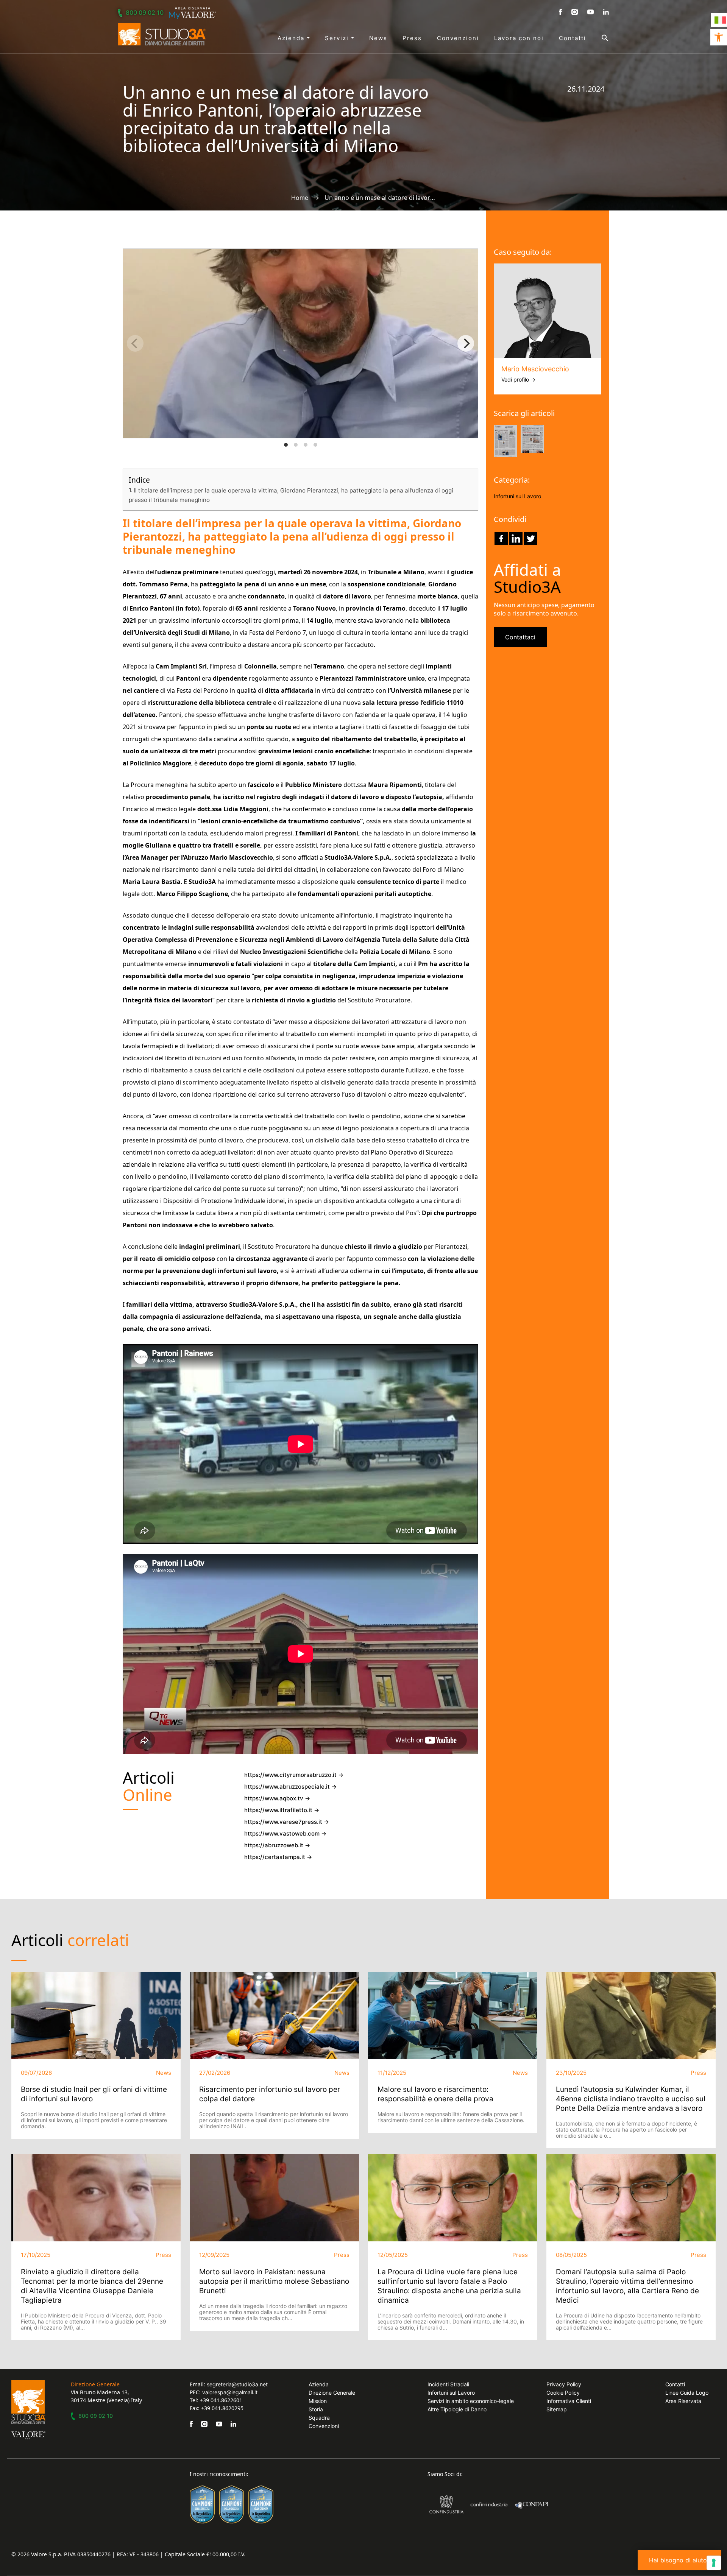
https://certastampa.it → (278, 1857)
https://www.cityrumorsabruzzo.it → (294, 1775)
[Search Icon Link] (598, 38)
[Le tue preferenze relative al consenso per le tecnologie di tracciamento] (714, 2563)
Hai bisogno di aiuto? (679, 2560)
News (378, 38)
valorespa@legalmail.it (230, 2392)
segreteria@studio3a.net (237, 2384)
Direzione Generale (332, 2393)
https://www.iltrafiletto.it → (282, 1810)
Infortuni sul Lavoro (517, 496)
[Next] (466, 343)
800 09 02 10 (145, 12)
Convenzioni (458, 38)
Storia (316, 2409)
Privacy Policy (564, 2384)
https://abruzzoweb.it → (277, 1845)
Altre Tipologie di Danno (457, 2409)
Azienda (292, 38)
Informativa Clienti (569, 2401)
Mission (318, 2401)
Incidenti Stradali (448, 2384)
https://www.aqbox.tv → (277, 1798)
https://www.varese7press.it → (287, 1822)
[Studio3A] (162, 34)
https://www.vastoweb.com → (285, 1833)
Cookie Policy (563, 2393)
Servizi (338, 38)
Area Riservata (683, 2401)
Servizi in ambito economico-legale (471, 2401)
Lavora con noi (519, 38)
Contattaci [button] (520, 637)
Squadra (319, 2418)
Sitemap (557, 2409)
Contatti (573, 38)
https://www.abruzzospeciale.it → (290, 1787)
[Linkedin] (516, 538)
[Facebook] (501, 538)
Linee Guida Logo (687, 2393)
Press (412, 38)
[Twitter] (531, 538)
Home (300, 198)
